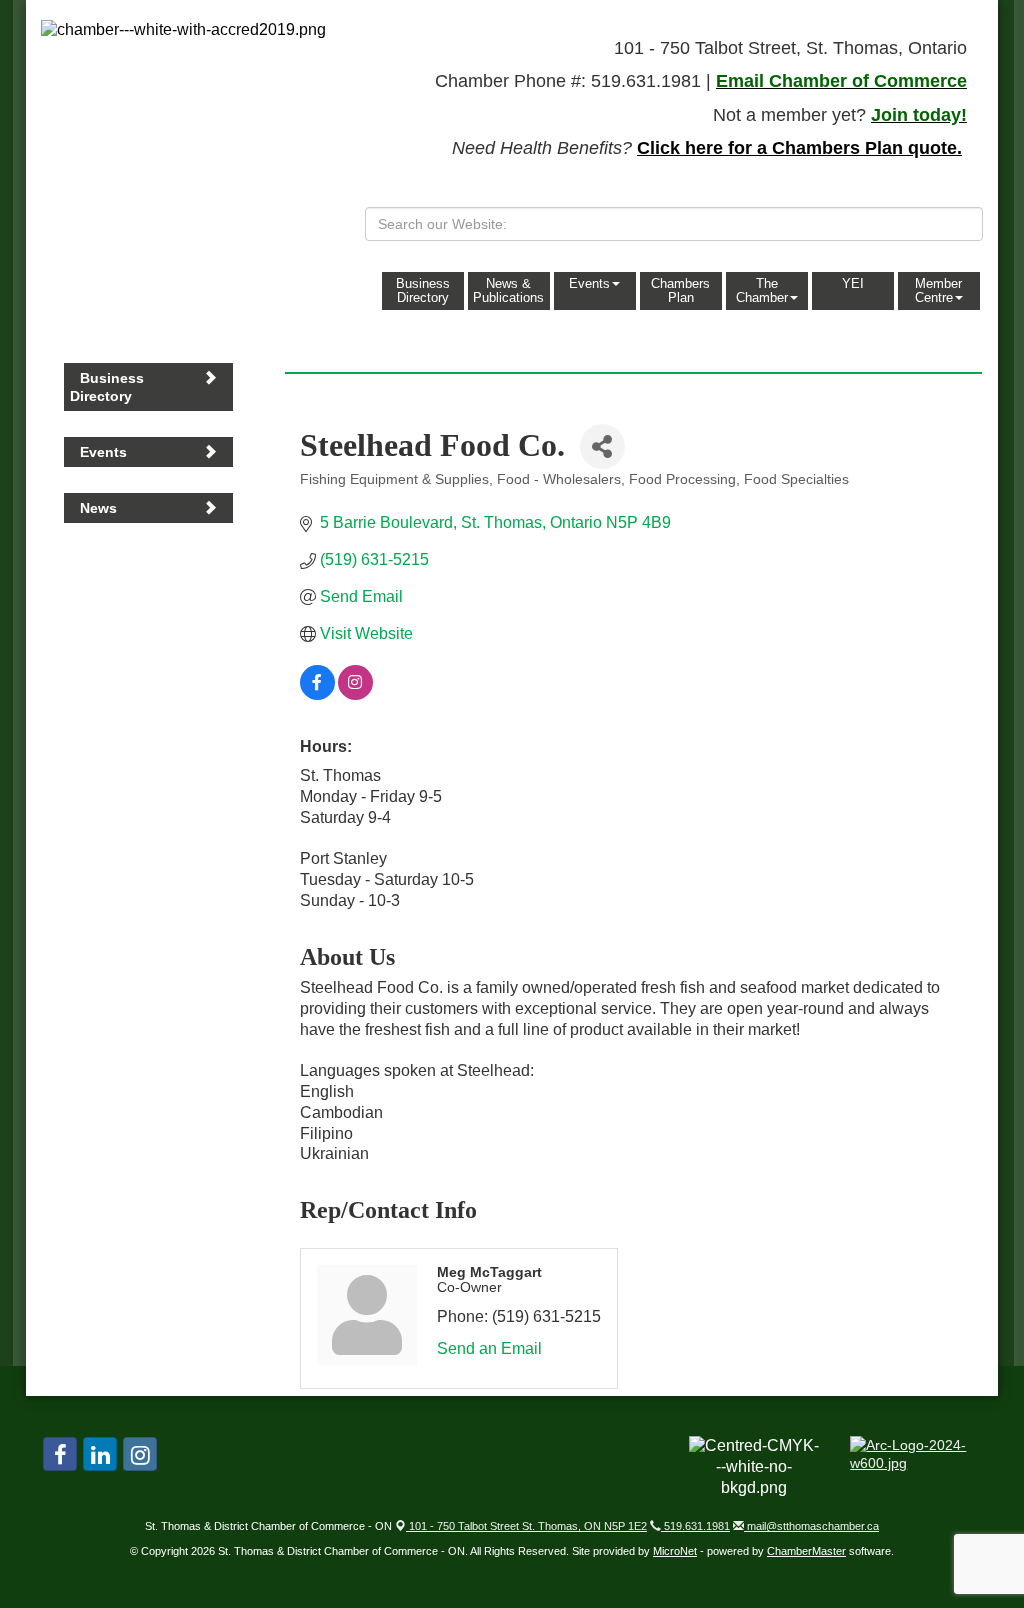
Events (589, 283)
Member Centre (939, 290)
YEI (853, 283)
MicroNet (675, 1551)
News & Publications (508, 290)
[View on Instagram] (355, 694)
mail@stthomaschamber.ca (811, 1526)
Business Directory (423, 290)
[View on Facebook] (317, 694)
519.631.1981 (695, 1526)
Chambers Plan (680, 290)
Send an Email (489, 1348)
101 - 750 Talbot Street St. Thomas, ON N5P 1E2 (526, 1526)
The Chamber (762, 290)
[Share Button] (602, 446)
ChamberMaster (806, 1551)
